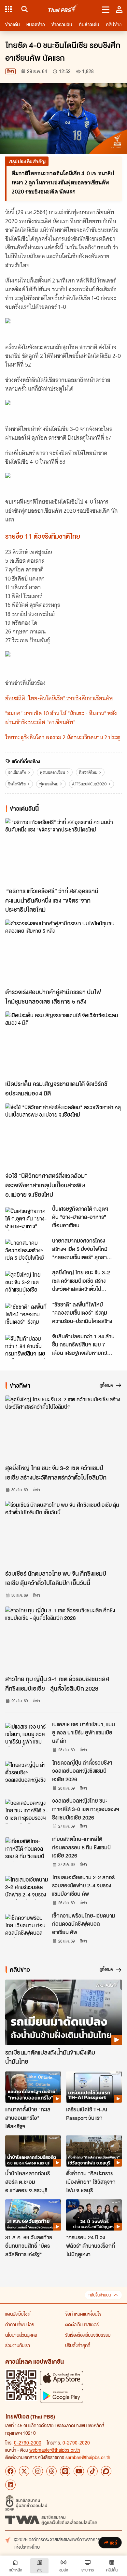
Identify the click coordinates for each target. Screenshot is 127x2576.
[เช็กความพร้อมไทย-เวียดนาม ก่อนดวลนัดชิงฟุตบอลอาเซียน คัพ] (27, 1926)
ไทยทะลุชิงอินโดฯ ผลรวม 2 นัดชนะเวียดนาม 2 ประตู (63, 737)
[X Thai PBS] (24, 2471)
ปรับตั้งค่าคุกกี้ (78, 2345)
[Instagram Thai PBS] (38, 2471)
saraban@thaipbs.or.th (88, 2457)
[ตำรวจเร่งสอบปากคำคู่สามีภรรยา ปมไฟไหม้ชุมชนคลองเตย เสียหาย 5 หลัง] (63, 952)
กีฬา (10, 71)
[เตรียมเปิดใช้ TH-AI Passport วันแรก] (94, 2087)
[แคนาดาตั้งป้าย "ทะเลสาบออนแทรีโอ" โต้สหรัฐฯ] (33, 2087)
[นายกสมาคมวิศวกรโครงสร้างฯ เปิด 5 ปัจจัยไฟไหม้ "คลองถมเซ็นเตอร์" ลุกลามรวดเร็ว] (27, 1251)
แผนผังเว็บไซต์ (18, 2314)
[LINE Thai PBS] (65, 2471)
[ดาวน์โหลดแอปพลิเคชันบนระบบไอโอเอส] (62, 2378)
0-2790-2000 (28, 2443)
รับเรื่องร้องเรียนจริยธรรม (88, 2335)
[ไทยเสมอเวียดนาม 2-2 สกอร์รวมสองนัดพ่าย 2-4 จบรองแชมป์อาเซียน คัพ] (27, 1888)
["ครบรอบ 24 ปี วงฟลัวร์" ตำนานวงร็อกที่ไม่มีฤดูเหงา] (94, 2215)
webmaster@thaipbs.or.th (55, 2450)
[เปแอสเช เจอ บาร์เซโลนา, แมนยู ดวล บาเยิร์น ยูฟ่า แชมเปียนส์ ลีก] (27, 1735)
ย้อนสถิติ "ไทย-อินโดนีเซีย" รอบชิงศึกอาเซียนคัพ (59, 698)
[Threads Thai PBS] (51, 2471)
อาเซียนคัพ (17, 772)
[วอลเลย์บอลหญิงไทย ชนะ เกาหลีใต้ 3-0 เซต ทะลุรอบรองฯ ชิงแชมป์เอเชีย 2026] (27, 1811)
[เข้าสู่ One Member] (119, 9)
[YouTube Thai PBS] (79, 2471)
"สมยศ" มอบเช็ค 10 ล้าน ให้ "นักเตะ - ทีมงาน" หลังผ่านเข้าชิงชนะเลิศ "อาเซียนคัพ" (61, 718)
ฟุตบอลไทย (49, 784)
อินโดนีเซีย (17, 784)
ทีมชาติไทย (88, 772)
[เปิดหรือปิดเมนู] (106, 9)
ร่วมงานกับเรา (18, 2345)
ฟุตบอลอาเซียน (52, 772)
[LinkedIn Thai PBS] (10, 2485)
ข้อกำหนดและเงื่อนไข (83, 2314)
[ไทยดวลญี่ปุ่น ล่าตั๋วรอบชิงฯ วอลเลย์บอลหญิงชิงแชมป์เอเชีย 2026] (27, 1773)
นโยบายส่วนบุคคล (21, 2335)
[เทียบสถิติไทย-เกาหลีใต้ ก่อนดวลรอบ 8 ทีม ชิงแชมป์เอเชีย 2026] (27, 1849)
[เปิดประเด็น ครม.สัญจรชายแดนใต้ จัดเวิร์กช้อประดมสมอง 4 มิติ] (63, 1044)
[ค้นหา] (24, 9)
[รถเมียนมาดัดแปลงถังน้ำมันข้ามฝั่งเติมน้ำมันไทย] (63, 2012)
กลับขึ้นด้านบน (100, 2295)
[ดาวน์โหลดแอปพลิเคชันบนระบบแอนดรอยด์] (62, 2396)
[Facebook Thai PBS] (10, 2471)
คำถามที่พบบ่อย (20, 2324)
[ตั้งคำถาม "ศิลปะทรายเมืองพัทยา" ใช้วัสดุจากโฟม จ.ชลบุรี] (94, 2151)
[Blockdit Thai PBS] (106, 2471)
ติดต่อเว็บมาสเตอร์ (82, 2324)
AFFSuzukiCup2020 (89, 784)
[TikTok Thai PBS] (92, 2471)
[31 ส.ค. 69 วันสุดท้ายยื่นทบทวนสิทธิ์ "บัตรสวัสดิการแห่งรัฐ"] (33, 2215)
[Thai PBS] (63, 9)
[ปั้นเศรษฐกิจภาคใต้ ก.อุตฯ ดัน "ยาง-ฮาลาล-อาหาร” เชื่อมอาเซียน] (27, 1219)
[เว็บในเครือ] (8, 9)
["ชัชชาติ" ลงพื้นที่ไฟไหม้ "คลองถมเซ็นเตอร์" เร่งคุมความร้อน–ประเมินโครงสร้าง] (27, 1315)
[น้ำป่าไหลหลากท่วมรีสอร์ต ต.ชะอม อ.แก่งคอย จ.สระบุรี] (33, 2151)
